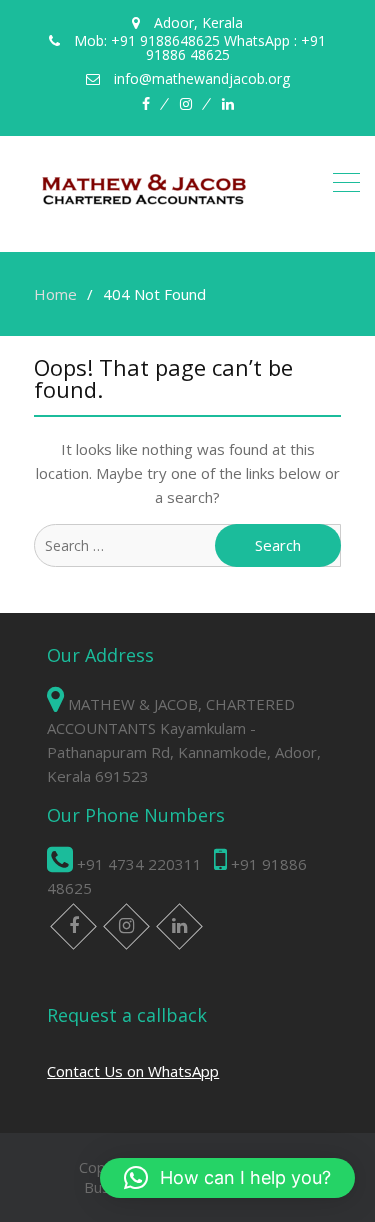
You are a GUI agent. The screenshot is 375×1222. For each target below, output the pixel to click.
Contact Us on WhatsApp (133, 1071)
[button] (227, 1178)
